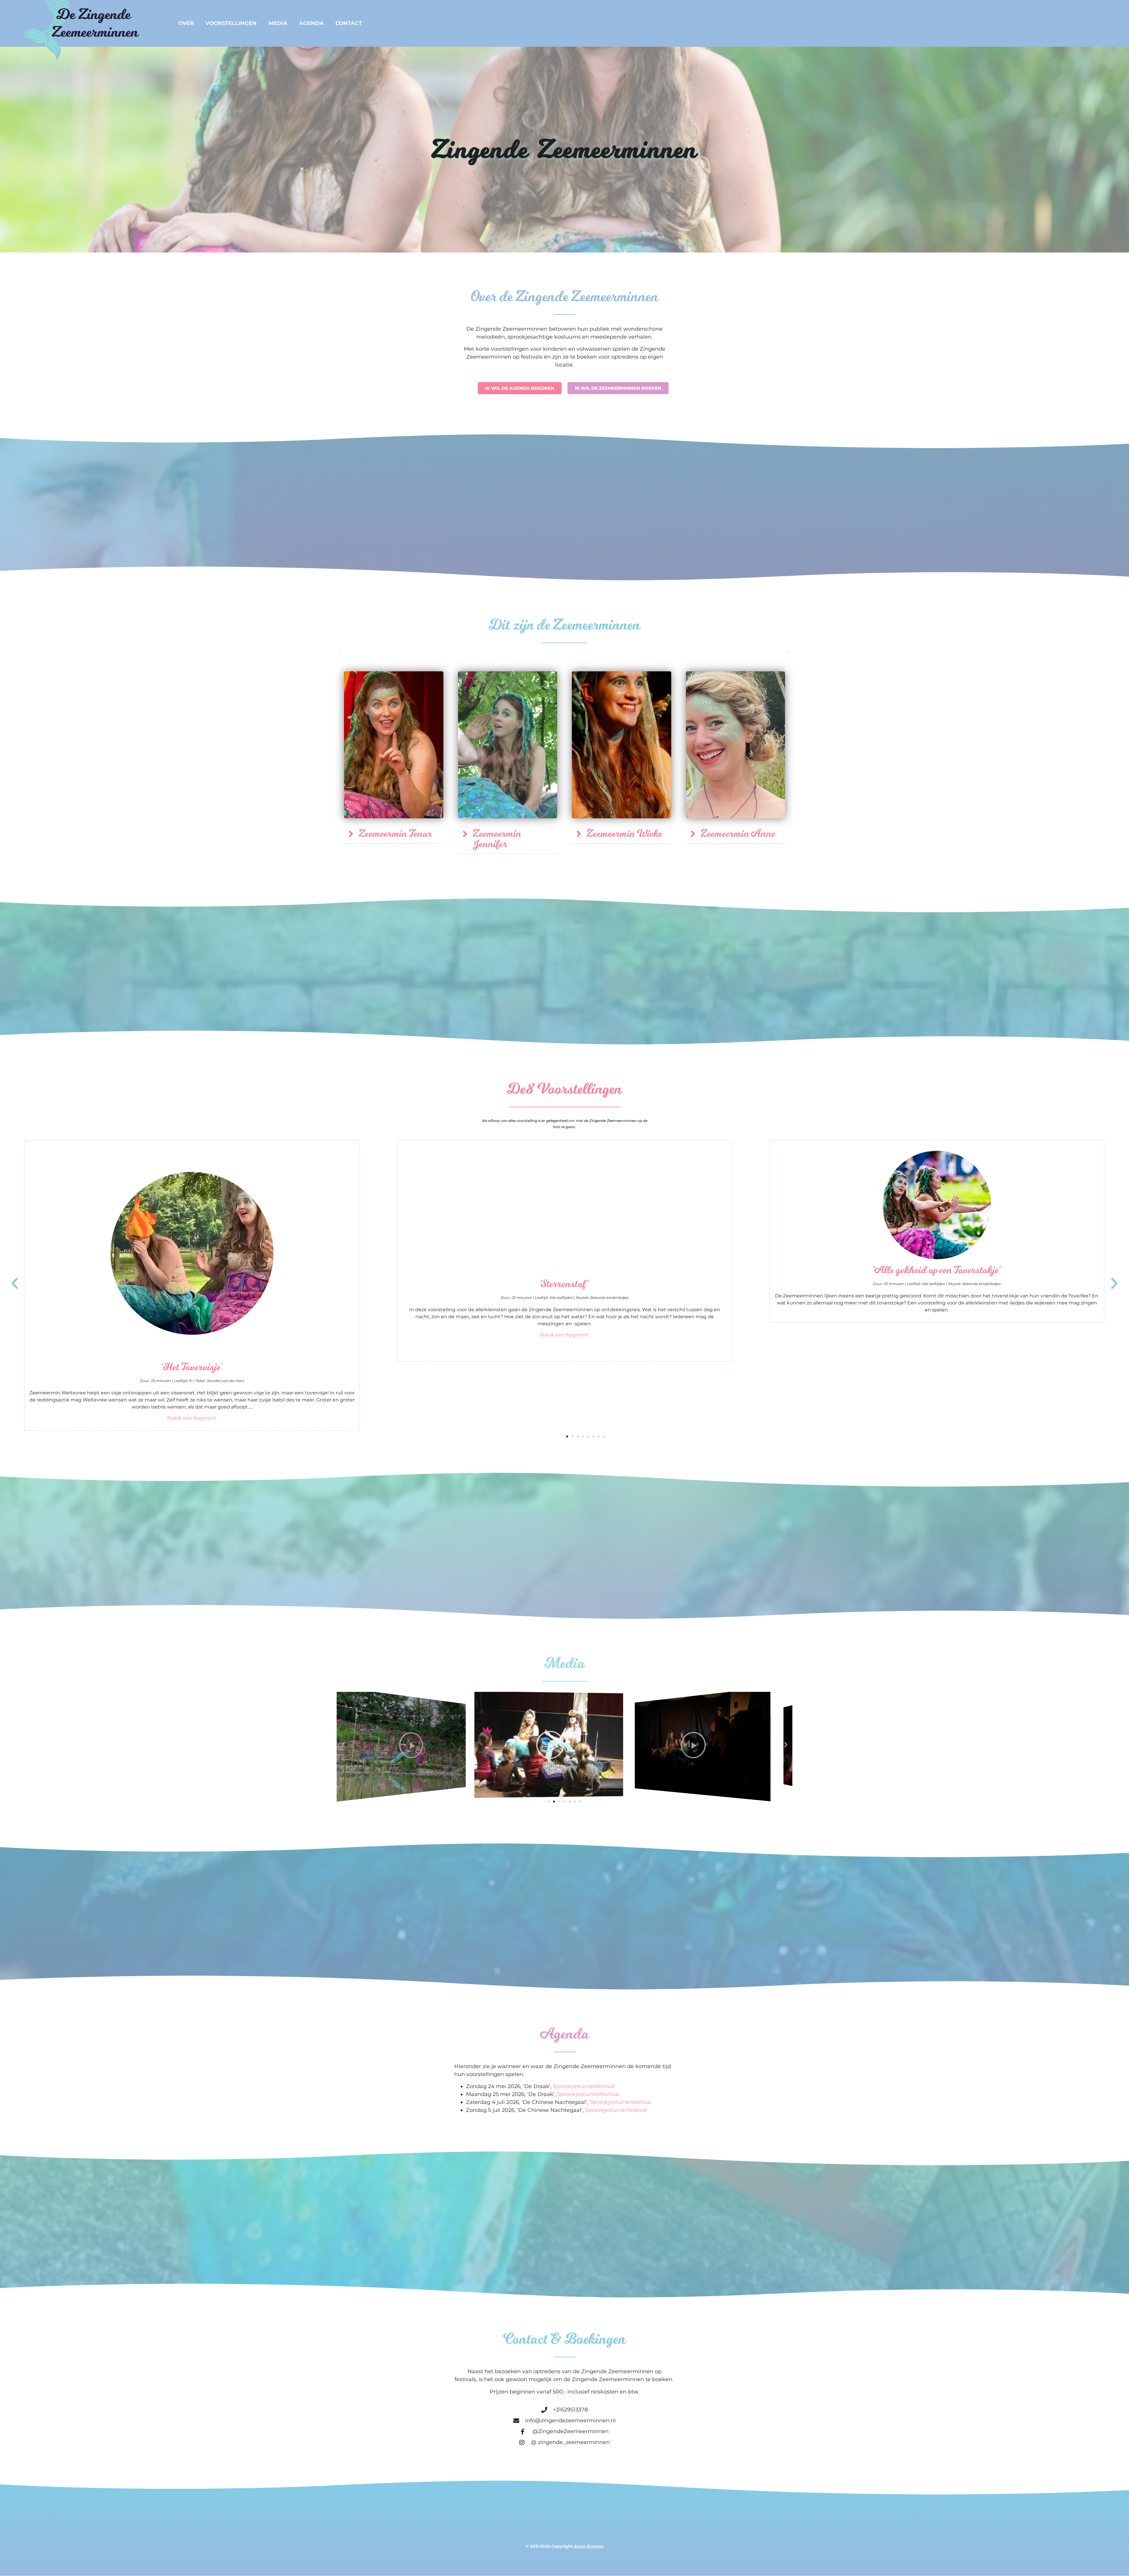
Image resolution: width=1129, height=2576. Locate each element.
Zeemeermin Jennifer (497, 839)
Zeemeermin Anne (738, 834)
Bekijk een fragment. (192, 1418)
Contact (349, 23)
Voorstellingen (231, 23)
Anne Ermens (589, 2546)
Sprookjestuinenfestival (584, 2086)
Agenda (311, 23)
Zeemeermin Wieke (624, 834)
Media (278, 23)
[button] (340, 651)
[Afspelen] (375, 1744)
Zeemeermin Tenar (395, 834)
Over (186, 23)
